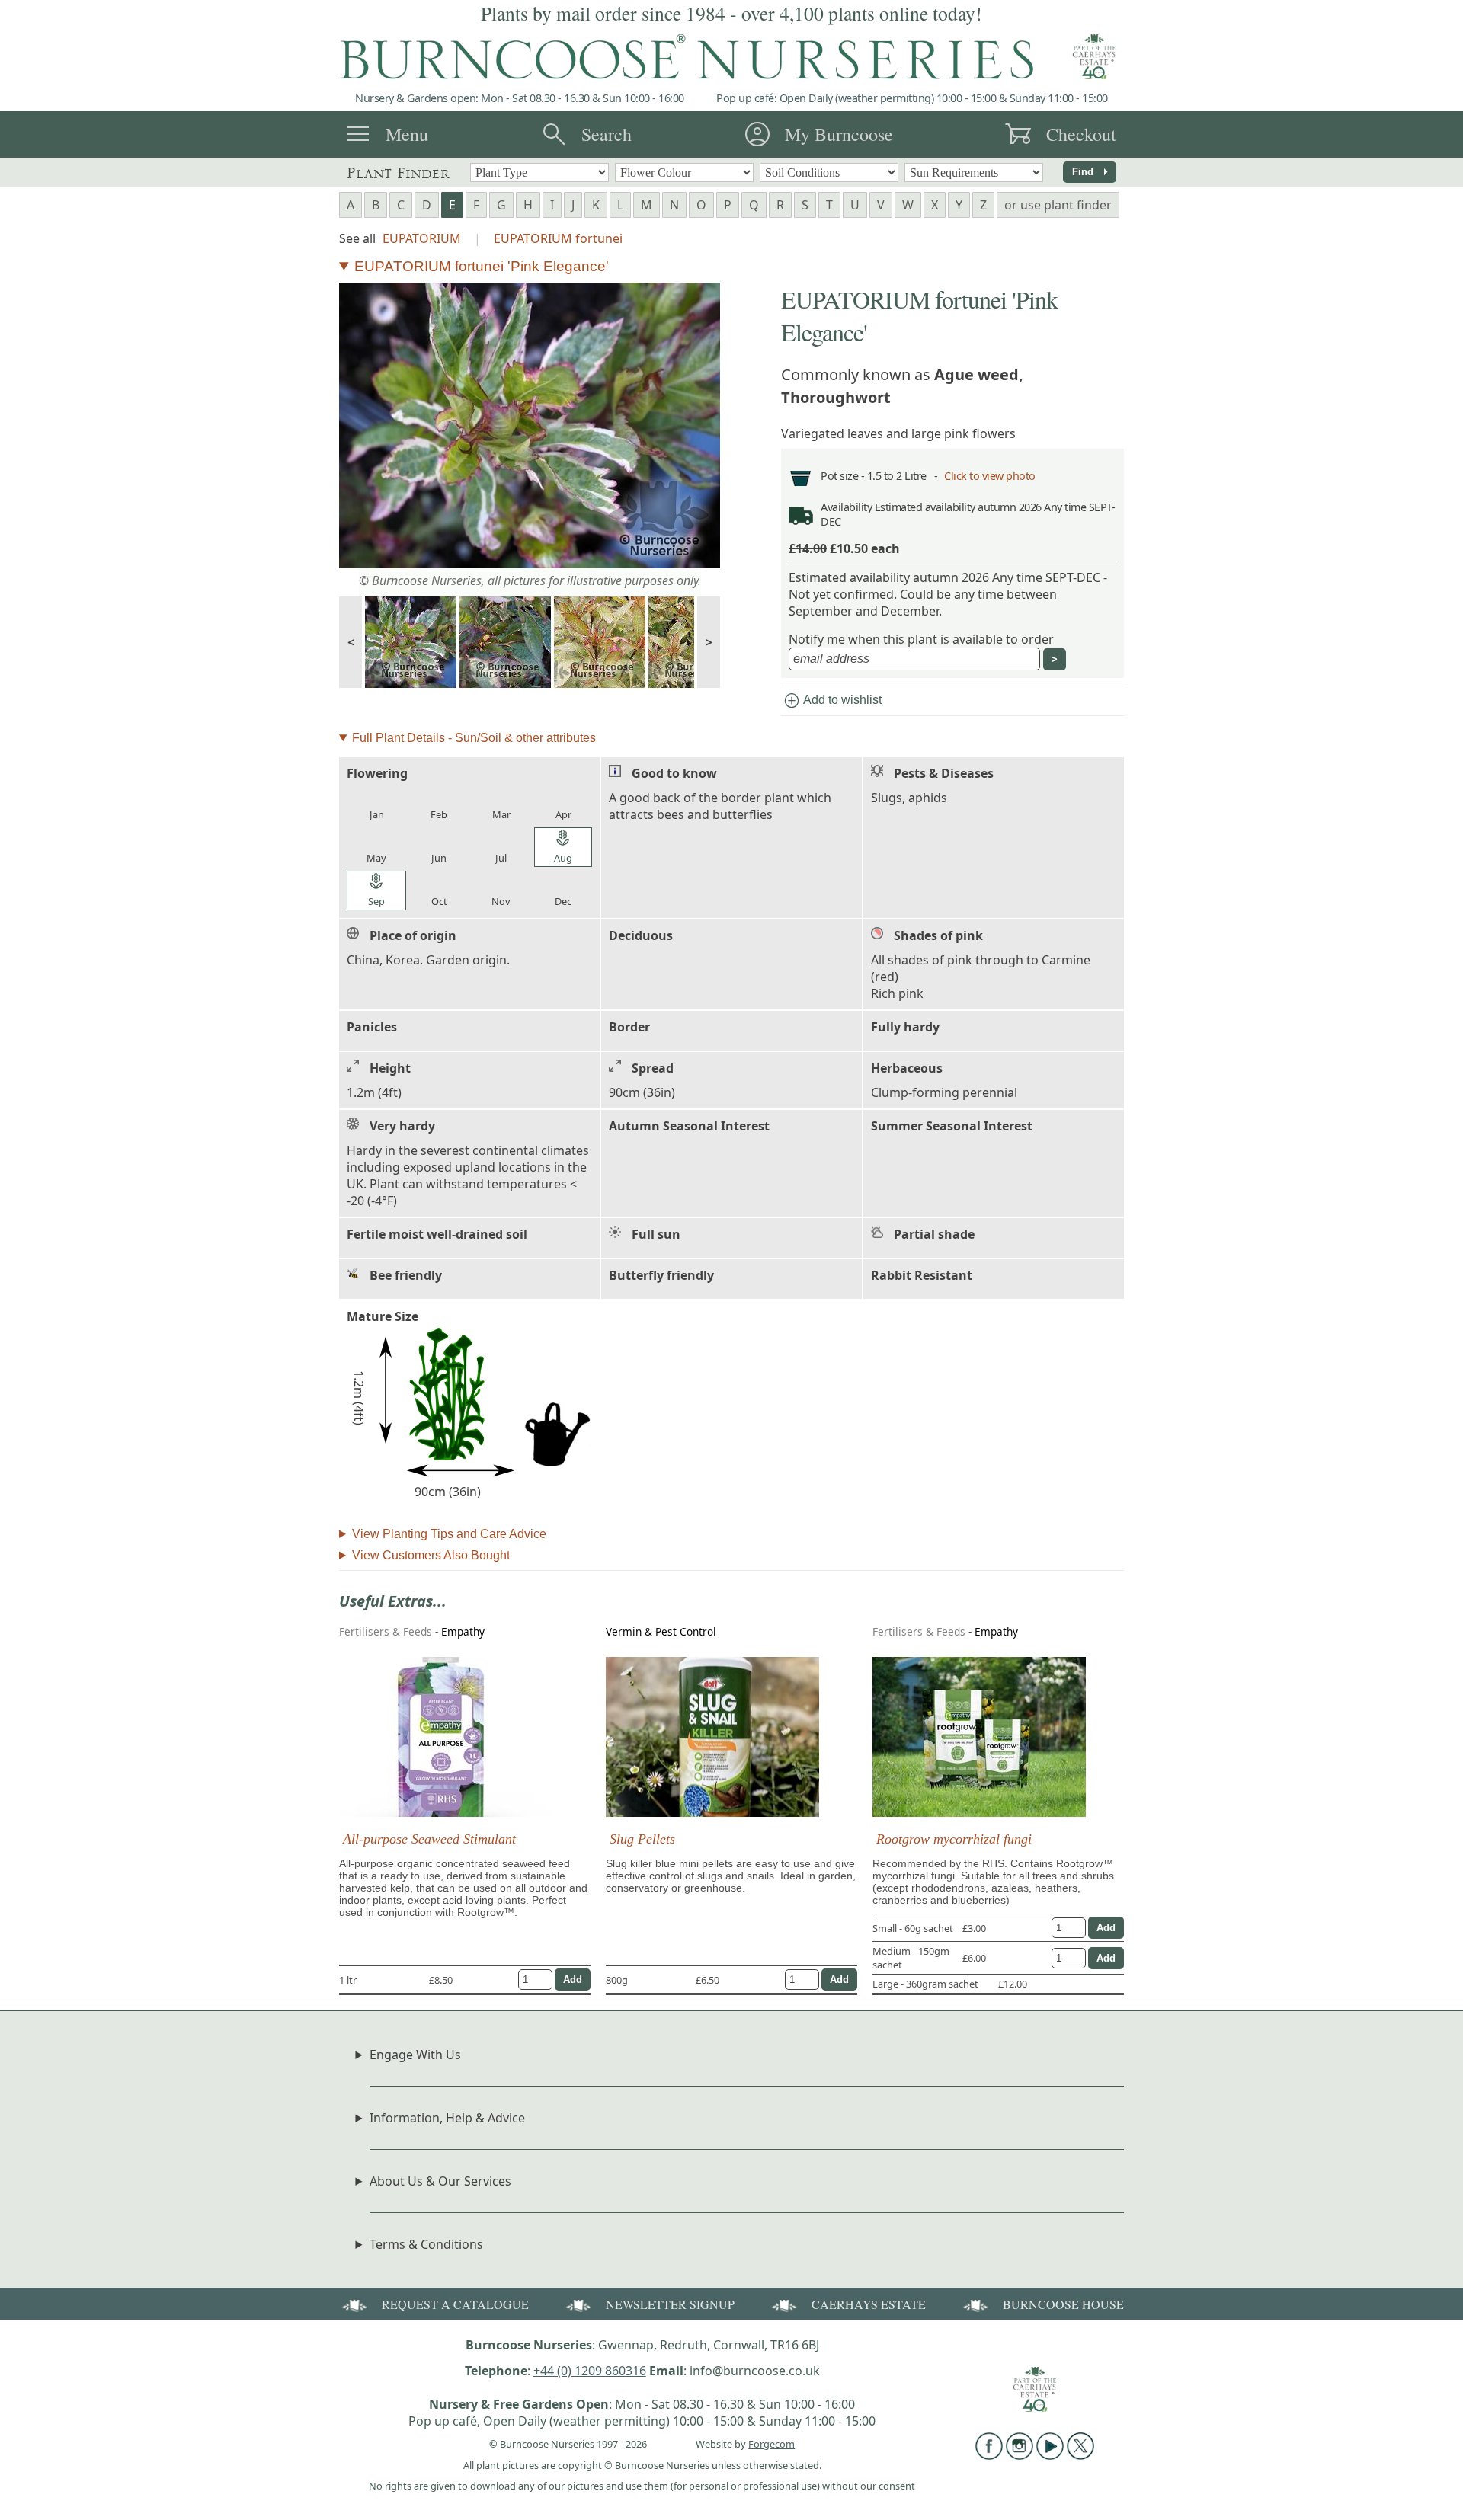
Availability (846, 507)
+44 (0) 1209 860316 (590, 2371)
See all (357, 238)
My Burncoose (839, 134)
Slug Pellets (642, 1839)
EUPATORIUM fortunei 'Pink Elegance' (482, 266)
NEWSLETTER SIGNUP (670, 2304)
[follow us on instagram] (1020, 2455)
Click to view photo (990, 476)
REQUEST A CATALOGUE (455, 2304)
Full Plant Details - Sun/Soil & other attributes (474, 738)
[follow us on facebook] (989, 2455)
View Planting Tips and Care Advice (449, 1534)
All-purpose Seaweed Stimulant (429, 1839)
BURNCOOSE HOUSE (1063, 2304)
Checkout (1081, 134)
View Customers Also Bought (431, 1555)
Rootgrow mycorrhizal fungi (954, 1839)
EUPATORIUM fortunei (558, 238)
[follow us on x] (1080, 2455)
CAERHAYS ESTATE (869, 2304)
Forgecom (772, 2444)
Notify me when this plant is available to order (921, 639)
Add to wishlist (832, 701)
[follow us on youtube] (1050, 2455)
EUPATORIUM (422, 238)
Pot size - (844, 476)
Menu (407, 134)
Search (607, 134)
